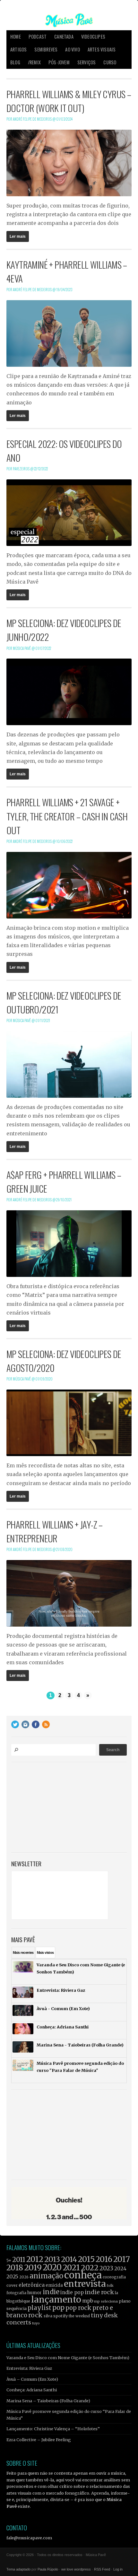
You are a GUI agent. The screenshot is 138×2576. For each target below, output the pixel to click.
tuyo (36, 2323)
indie (51, 2292)
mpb (88, 2301)
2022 (90, 2268)
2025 (12, 2276)
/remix (34, 62)
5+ (9, 2261)
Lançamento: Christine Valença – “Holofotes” (53, 2429)
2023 (106, 2268)
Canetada (64, 37)
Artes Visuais (102, 49)
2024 (120, 2269)
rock (35, 2315)
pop (58, 2308)
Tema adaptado (18, 2569)
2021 (71, 2268)
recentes (23, 1953)
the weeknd (79, 2316)
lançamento (56, 2299)
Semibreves (46, 49)
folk (110, 2285)
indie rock (99, 2292)
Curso (110, 62)
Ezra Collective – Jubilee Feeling (39, 2440)
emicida (54, 2285)
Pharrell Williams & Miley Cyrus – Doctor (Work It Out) (69, 101)
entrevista (85, 2284)
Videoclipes (93, 37)
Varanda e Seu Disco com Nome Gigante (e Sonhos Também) (68, 2358)
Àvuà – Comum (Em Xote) (32, 2379)
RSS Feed (102, 2569)
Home (16, 37)
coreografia (114, 2277)
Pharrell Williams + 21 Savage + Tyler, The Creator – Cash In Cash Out (67, 816)
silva (48, 2316)
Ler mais (18, 236)
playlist (39, 2308)
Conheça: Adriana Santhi (32, 2390)
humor (34, 2293)
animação (46, 2276)
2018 (15, 2268)
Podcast (38, 37)
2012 (35, 2259)
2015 (86, 2259)
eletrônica (32, 2285)
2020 (52, 2267)
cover (12, 2285)
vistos (45, 1953)
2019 (33, 2267)
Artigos (18, 49)
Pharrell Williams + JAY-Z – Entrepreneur (55, 1531)
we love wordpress (76, 2569)
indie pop (72, 2292)
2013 (52, 2259)
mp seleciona (106, 2301)
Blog (15, 62)
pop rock (78, 2308)
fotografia (16, 2293)
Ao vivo (72, 49)
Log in (118, 2569)
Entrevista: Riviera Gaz (29, 2368)
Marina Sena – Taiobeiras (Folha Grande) (48, 2401)
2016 (104, 2259)
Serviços (87, 62)
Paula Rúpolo (48, 2569)
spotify (60, 2316)
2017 (122, 2259)
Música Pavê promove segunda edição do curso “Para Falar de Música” (69, 2414)
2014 (69, 2259)
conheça (83, 2275)
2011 (19, 2260)
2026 (24, 2277)
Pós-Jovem (59, 62)
